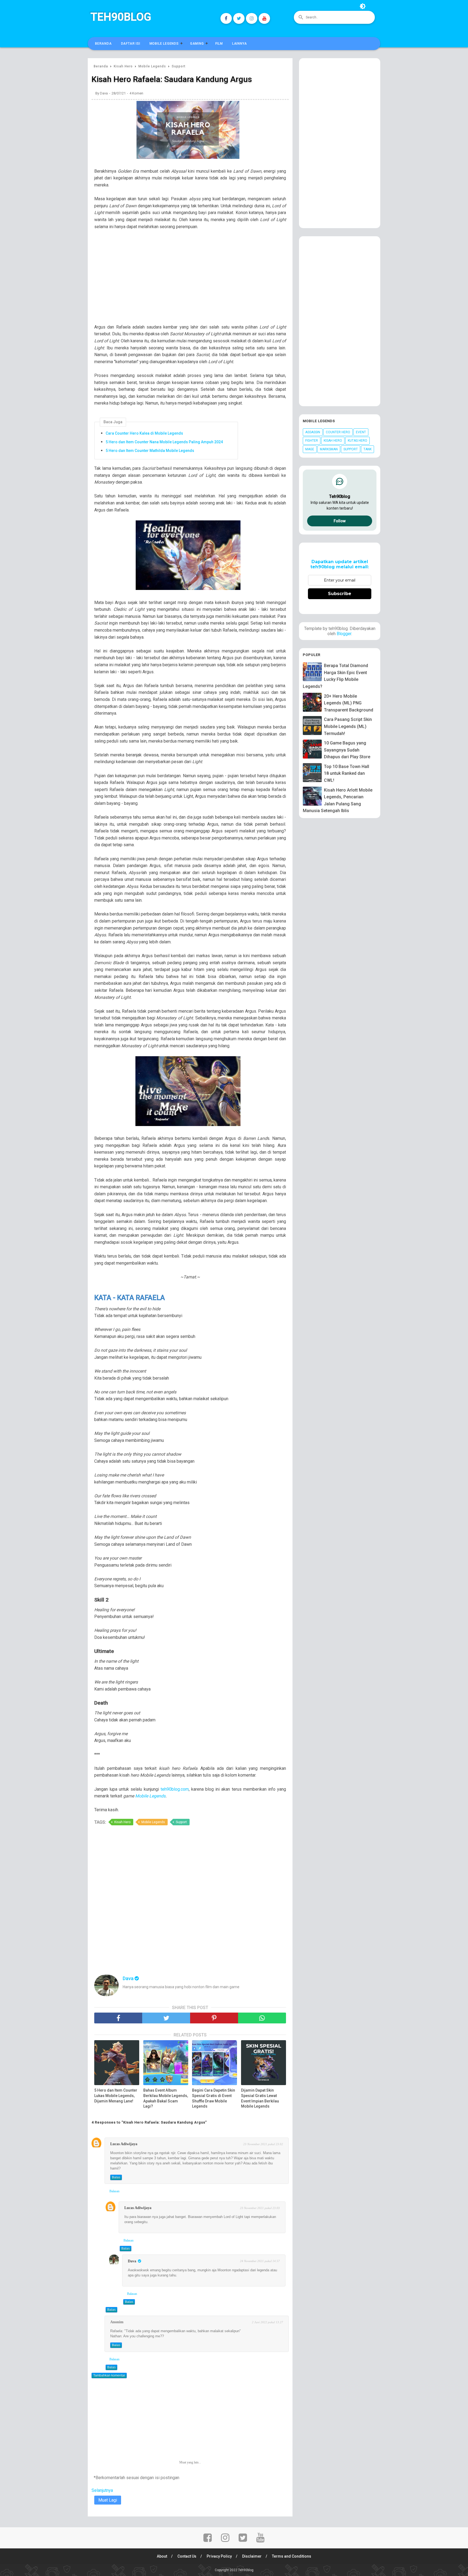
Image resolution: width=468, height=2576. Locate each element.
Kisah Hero (122, 1822)
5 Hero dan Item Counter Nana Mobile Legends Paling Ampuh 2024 (164, 442)
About (162, 2556)
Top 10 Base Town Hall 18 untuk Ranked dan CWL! (347, 773)
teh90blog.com (175, 1789)
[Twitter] (239, 18)
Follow (340, 521)
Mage (310, 449)
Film (219, 44)
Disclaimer (252, 2556)
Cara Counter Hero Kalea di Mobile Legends (144, 433)
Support (181, 1822)
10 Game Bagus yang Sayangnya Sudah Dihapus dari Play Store (347, 750)
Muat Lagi (108, 2500)
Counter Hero (338, 432)
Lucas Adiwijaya (124, 2144)
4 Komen (136, 93)
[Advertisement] (193, 280)
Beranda (103, 44)
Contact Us (187, 2556)
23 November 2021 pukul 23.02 (263, 2144)
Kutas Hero (357, 441)
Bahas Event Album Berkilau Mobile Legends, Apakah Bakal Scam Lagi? (166, 2098)
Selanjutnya (102, 2490)
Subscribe (340, 594)
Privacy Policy (219, 2556)
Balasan (114, 2191)
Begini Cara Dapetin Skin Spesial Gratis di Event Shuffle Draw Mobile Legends (214, 2098)
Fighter (312, 441)
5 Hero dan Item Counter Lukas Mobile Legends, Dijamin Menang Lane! (116, 2096)
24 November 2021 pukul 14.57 (260, 2261)
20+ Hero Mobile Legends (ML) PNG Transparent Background (349, 703)
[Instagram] (252, 18)
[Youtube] (264, 18)
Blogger (344, 634)
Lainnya (240, 44)
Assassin (313, 432)
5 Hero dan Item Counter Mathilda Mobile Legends (150, 451)
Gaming (197, 44)
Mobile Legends (164, 44)
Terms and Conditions (292, 2556)
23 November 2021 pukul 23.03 (260, 2208)
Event (361, 432)
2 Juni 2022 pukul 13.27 (267, 2322)
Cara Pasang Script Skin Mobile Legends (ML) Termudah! (348, 726)
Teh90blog (121, 17)
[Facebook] (226, 18)
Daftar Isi (131, 44)
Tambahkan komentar (109, 2375)
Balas (116, 2177)
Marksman (329, 449)
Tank (368, 449)
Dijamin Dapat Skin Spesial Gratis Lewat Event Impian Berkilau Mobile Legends (260, 2098)
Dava (132, 2261)
